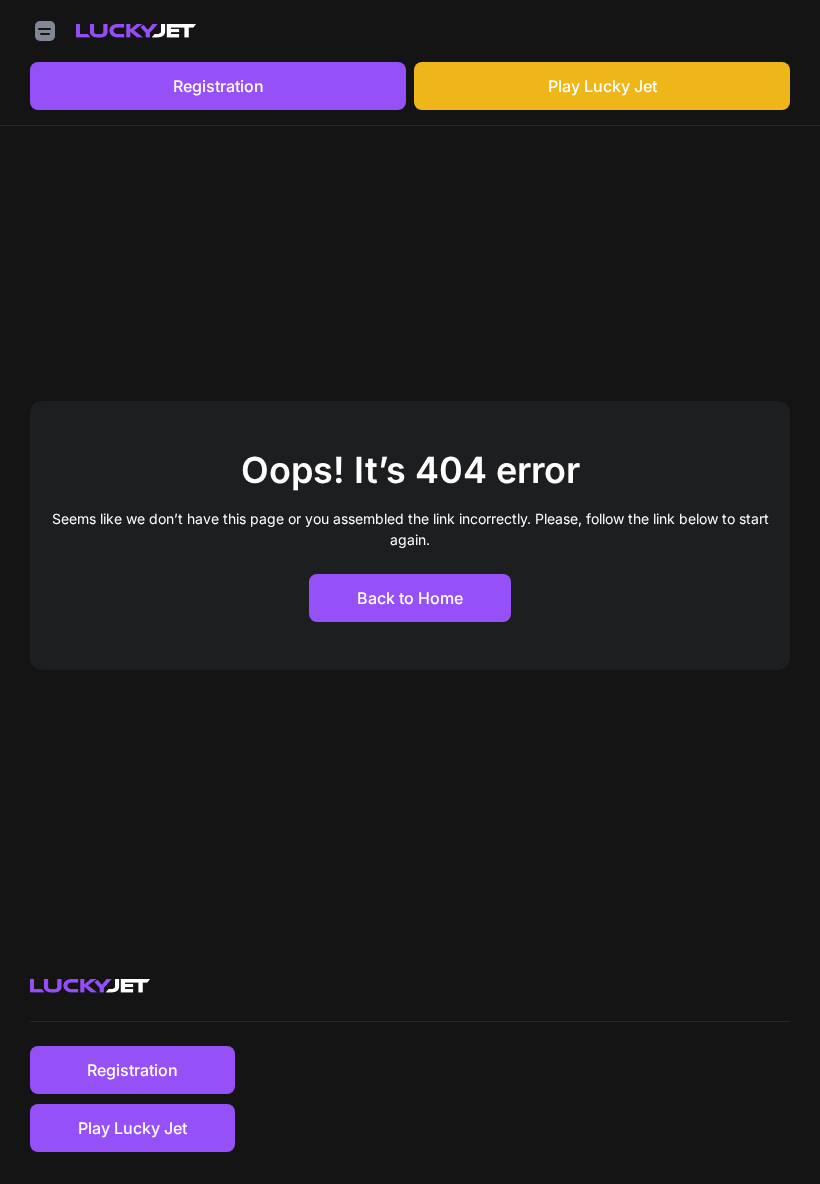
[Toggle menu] (45, 31)
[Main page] (136, 31)
